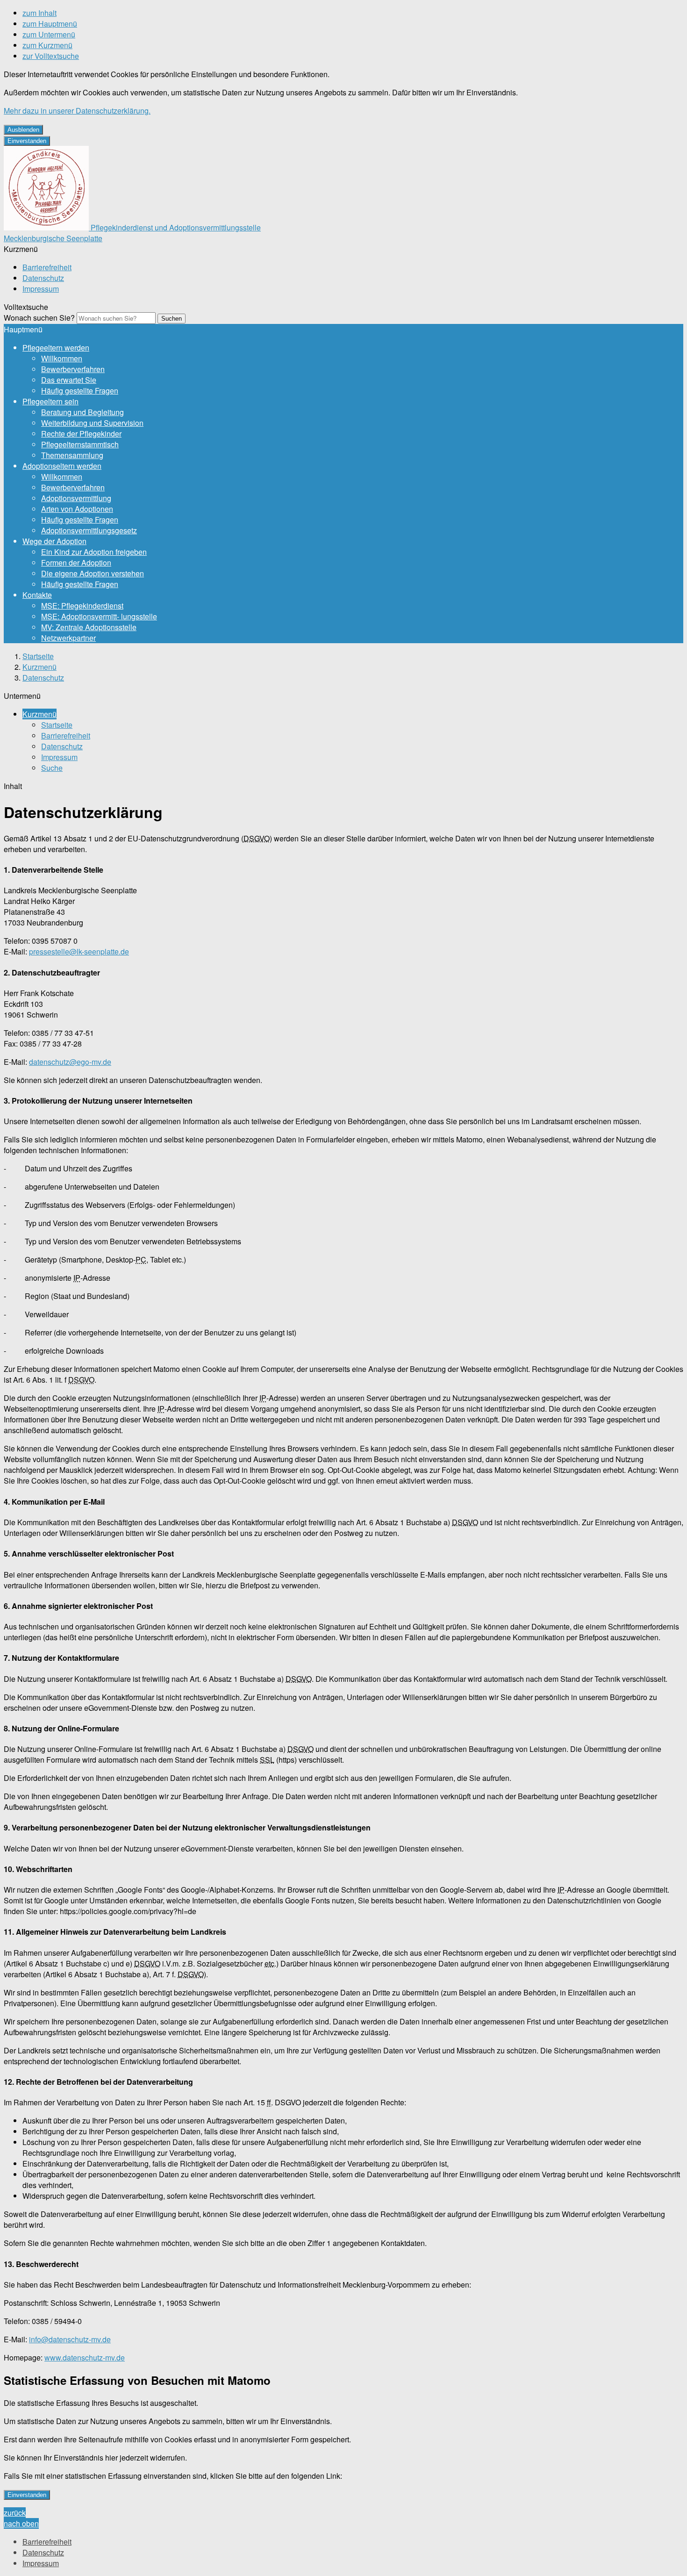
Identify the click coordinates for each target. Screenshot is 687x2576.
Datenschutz (43, 278)
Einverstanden (27, 141)
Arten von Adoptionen (77, 509)
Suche (52, 768)
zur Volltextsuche (51, 56)
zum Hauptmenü (50, 24)
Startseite (38, 656)
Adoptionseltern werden (62, 466)
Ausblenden (23, 130)
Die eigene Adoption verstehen (93, 573)
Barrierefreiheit (47, 267)
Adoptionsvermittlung (76, 498)
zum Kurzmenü (47, 45)
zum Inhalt (39, 13)
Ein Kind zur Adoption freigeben (94, 552)
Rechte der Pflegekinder (81, 434)
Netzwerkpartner (68, 638)
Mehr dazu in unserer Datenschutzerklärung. (77, 111)
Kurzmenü (39, 667)
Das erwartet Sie (69, 380)
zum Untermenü (49, 34)
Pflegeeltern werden (56, 348)
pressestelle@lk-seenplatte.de (79, 951)
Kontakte (37, 595)
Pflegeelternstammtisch (80, 444)
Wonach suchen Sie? (39, 318)
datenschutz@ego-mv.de (70, 1062)
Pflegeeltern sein (50, 401)
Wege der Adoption (54, 541)
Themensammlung (72, 455)
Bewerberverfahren (73, 369)
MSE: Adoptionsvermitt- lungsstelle (99, 616)
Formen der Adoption (76, 563)
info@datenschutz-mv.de (70, 2339)
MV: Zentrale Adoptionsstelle (89, 627)
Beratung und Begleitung (82, 412)
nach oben (21, 2523)
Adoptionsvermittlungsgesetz (89, 530)
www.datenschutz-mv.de (85, 2357)
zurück (15, 2513)
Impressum (41, 289)
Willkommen (62, 358)
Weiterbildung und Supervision (92, 423)
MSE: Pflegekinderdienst (82, 606)
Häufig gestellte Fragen (80, 391)
